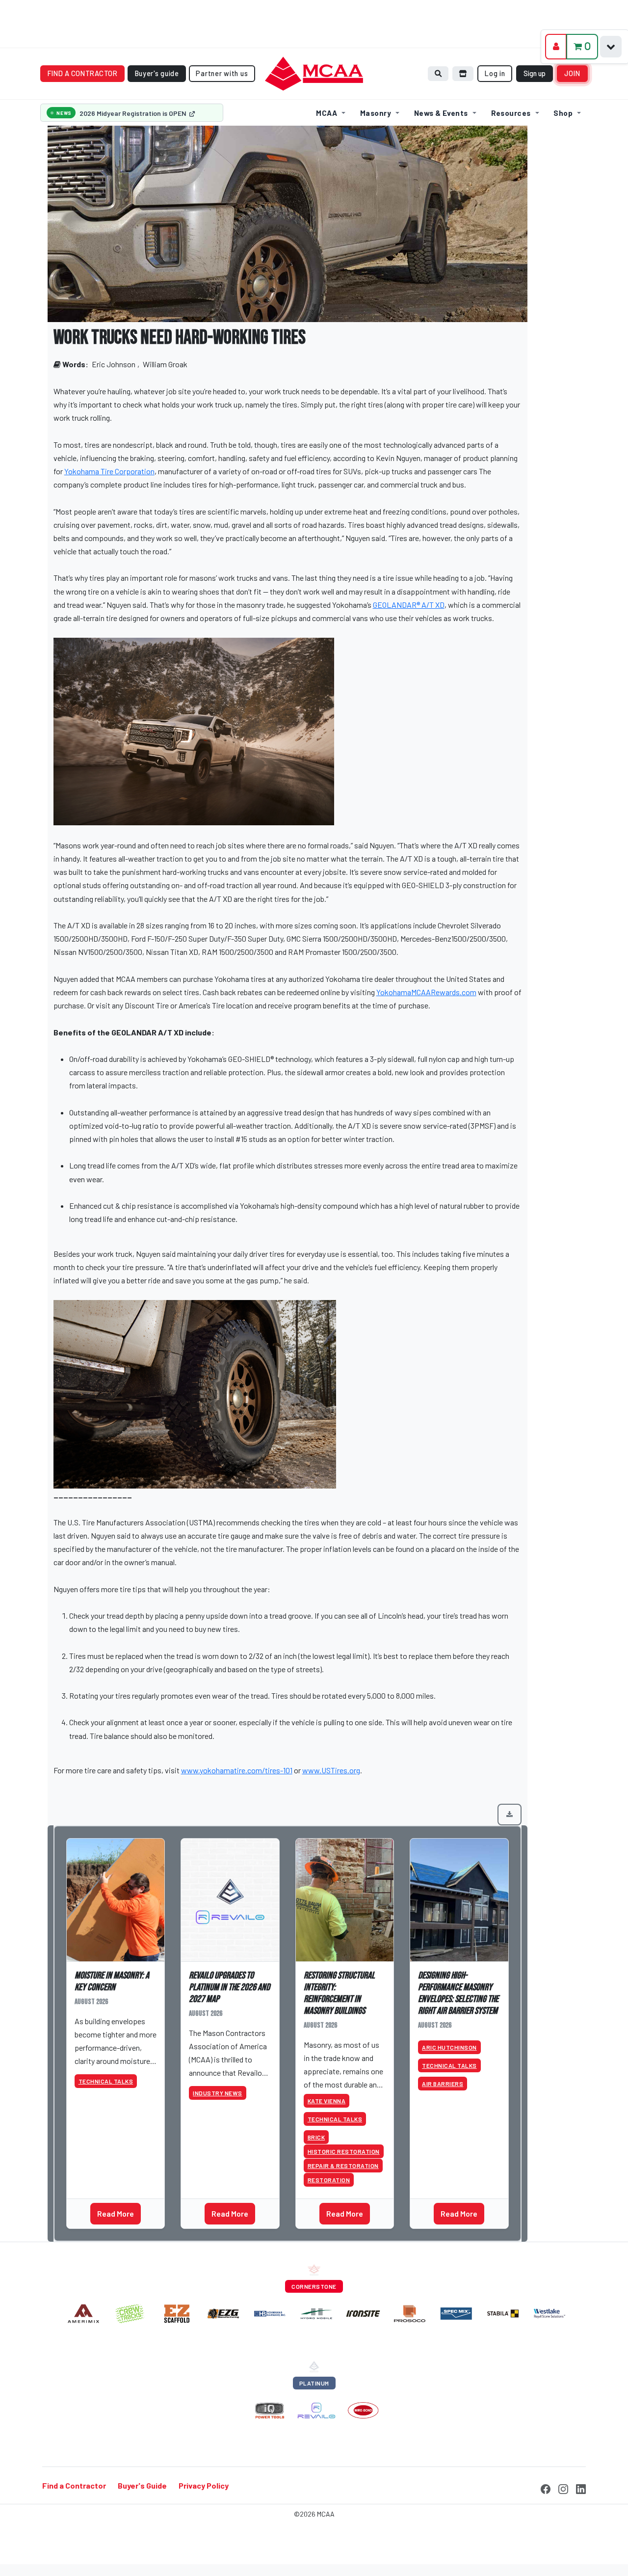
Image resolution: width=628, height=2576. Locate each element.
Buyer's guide (157, 73)
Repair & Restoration (343, 2166)
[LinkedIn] (581, 2487)
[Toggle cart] (611, 47)
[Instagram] (563, 2487)
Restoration (329, 2180)
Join (573, 73)
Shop (563, 113)
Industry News (218, 2093)
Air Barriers (443, 2084)
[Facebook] (546, 2487)
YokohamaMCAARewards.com (426, 992)
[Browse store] (463, 73)
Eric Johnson (114, 364)
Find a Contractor (74, 2485)
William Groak (165, 364)
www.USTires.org (331, 1770)
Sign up (535, 73)
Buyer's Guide (142, 2485)
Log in (495, 73)
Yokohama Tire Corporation (109, 471)
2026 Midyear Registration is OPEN (134, 113)
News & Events (441, 113)
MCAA (327, 113)
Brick (316, 2137)
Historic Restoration (344, 2151)
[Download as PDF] (510, 1815)
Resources (511, 113)
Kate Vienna (327, 2101)
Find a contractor (83, 73)
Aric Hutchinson (449, 2047)
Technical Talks (106, 2081)
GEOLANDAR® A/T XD (409, 605)
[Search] (438, 73)
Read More (116, 2213)
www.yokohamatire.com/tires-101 (237, 1770)
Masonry (376, 113)
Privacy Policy (204, 2485)
